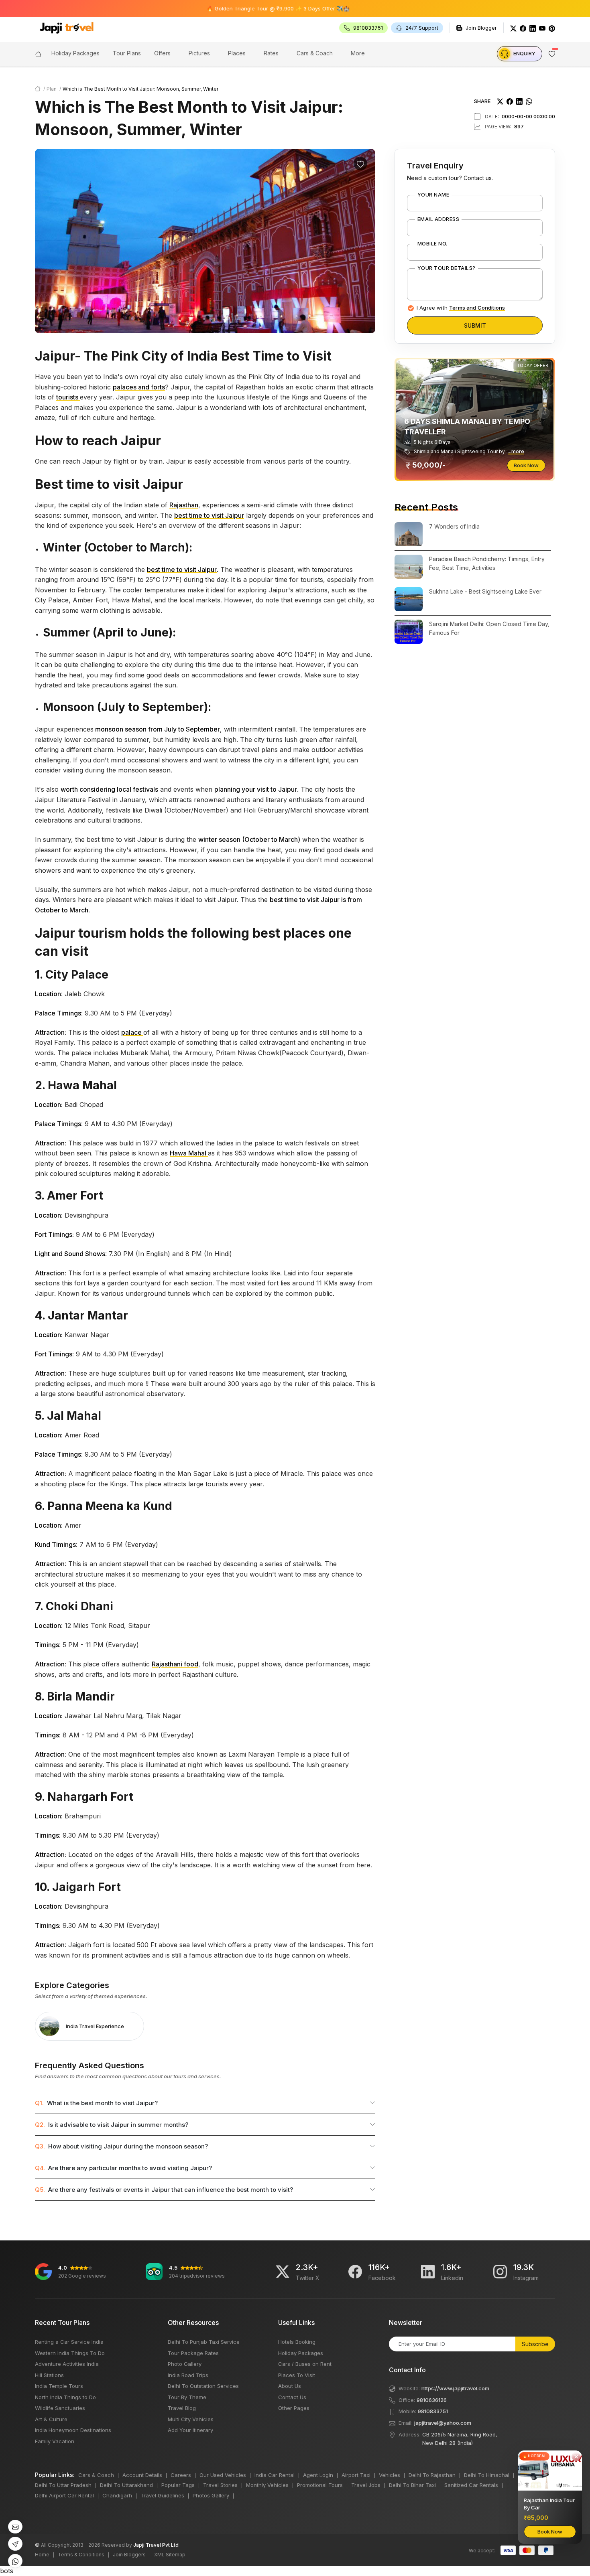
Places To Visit (297, 2375)
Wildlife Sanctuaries (60, 2408)
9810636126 (432, 2400)
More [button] (358, 53)
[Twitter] (513, 28)
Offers (162, 53)
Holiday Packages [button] (75, 53)
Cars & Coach (315, 53)
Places (237, 53)
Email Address (438, 219)
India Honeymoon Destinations (73, 2430)
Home (42, 2555)
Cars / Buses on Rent (305, 2364)
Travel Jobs (366, 2485)
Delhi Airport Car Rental (64, 2495)
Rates (271, 53)
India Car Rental (275, 2475)
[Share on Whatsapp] (529, 101)
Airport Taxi (356, 2475)
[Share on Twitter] (500, 101)
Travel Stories (220, 2485)
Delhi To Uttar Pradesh (63, 2485)
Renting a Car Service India (69, 2342)
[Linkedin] (428, 2272)
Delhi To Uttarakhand (126, 2485)
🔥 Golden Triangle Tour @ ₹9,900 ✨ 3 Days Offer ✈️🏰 (225, 8)
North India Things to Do (65, 2397)
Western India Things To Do (70, 2353)
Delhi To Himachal (487, 2475)
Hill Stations (49, 2375)
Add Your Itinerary (190, 2430)
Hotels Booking (297, 2342)
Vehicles (390, 2475)
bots (278, 1282)
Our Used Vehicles (223, 2475)
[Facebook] (523, 28)
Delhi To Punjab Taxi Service (204, 2342)
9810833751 (433, 2411)
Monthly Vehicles (267, 2485)
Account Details (142, 2475)
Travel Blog (182, 2408)
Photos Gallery (211, 2495)
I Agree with (461, 308)
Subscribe (535, 2344)
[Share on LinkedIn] (519, 101)
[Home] (38, 53)
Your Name (433, 195)
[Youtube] (542, 28)
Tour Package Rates (193, 2353)
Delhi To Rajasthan (432, 2475)
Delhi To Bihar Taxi (412, 2485)
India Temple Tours (59, 2386)
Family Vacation (55, 2441)
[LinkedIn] (533, 28)
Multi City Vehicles (191, 2419)
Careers (181, 2475)
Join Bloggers (129, 2555)
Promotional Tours (320, 2485)
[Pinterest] (552, 28)
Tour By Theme (187, 2397)
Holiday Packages (301, 2353)
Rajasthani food (175, 1664)
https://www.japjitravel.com (455, 2388)
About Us (290, 2386)
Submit (475, 325)
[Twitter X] (283, 2272)
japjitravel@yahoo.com (443, 2423)
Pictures (199, 53)
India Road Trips (188, 2375)
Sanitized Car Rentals (471, 2485)
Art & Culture (51, 2419)
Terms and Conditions (477, 308)
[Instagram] (500, 2272)
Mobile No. (432, 244)
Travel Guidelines (162, 2495)
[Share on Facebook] (510, 101)
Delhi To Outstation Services (203, 2386)
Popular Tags (178, 2485)
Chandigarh (117, 2495)
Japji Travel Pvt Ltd (156, 2545)
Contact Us (292, 2397)
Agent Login (318, 2475)
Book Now (526, 465)
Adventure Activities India (67, 2364)
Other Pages (294, 2408)
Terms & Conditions (81, 2555)
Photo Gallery (185, 2364)
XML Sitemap (170, 2555)
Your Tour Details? (447, 268)
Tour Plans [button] (127, 53)
